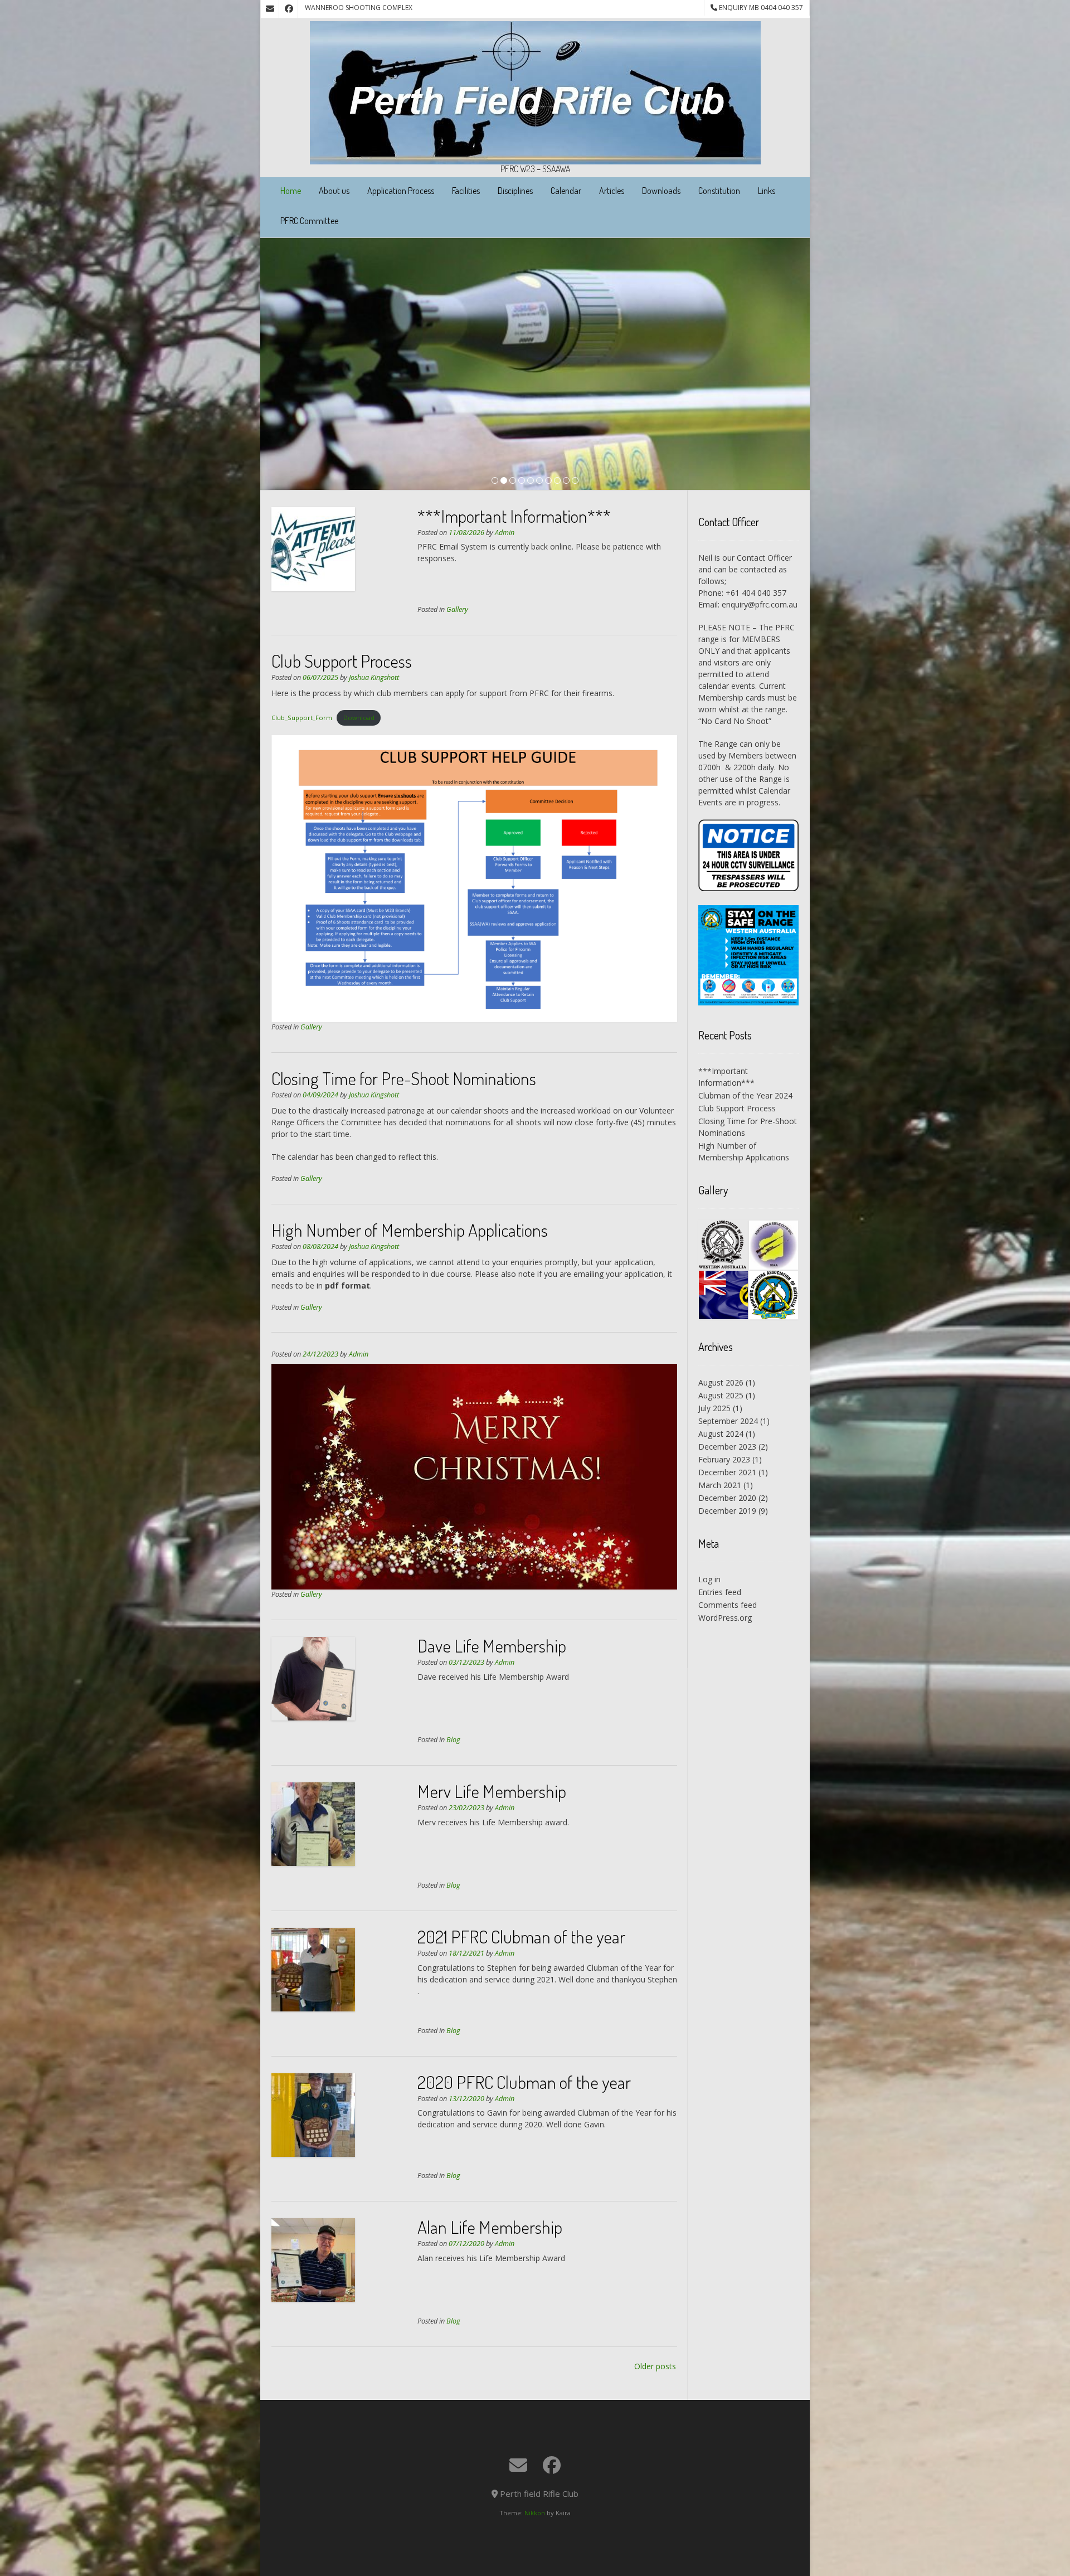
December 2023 (727, 1447)
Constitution (719, 191)
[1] (495, 481)
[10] (575, 481)
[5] (531, 481)
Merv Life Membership (492, 1791)
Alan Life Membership (490, 2227)
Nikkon (535, 2513)
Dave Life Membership (492, 1646)
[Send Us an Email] (270, 9)
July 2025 (714, 1408)
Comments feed (728, 1605)
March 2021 (720, 1485)
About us (334, 191)
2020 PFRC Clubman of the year (524, 2082)
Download (359, 718)
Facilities (466, 191)
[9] (566, 481)
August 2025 (721, 1395)
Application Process (401, 191)
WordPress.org (725, 1618)
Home (291, 191)
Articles (612, 191)
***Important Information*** (514, 516)
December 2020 (727, 1498)
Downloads (661, 191)
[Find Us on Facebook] (289, 9)
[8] (557, 481)
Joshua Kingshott (374, 677)
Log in (709, 1579)
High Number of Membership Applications (410, 1230)
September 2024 (728, 1421)
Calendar (566, 191)
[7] (548, 481)
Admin (505, 533)
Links (767, 191)
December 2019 (727, 1511)
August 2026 (721, 1382)
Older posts (655, 2366)
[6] (539, 481)
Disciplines (515, 191)
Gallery (457, 609)
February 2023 (724, 1459)
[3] (513, 481)
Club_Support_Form (302, 718)
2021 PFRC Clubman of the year (521, 1936)
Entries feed (720, 1592)
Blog (453, 1740)
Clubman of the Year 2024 (745, 1095)
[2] (504, 481)
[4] (522, 481)
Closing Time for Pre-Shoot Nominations (404, 1078)
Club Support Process (342, 661)
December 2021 (727, 1472)
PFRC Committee (309, 221)
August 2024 (721, 1434)
